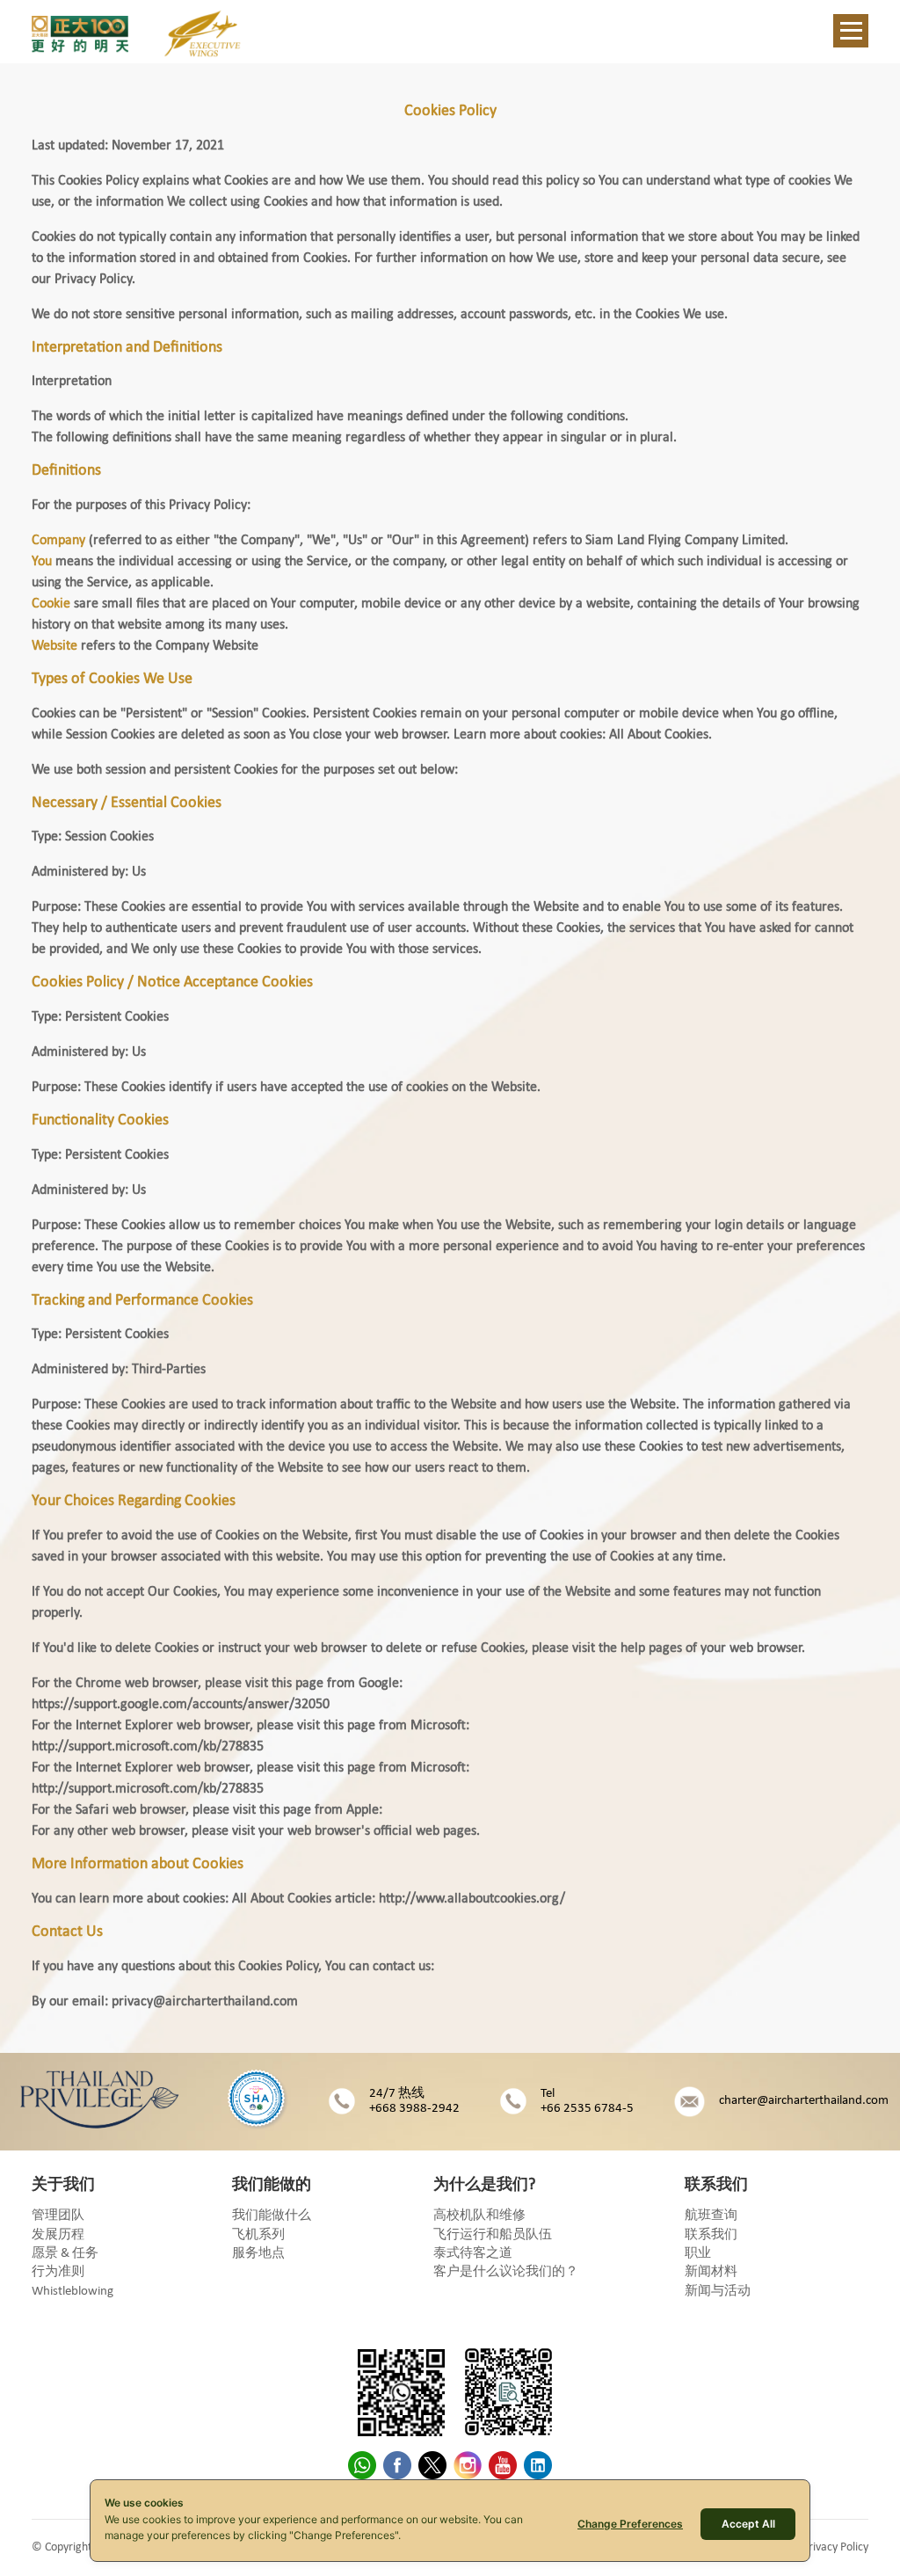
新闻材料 (711, 2272)
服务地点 (258, 2254)
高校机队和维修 (479, 2216)
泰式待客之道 (473, 2254)
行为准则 (58, 2272)
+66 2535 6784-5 (587, 2109)
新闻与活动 (718, 2292)
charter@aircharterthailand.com (804, 2101)
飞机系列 (258, 2235)
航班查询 (711, 2216)
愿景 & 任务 (65, 2254)
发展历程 (58, 2235)
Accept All (748, 2524)
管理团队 (58, 2216)
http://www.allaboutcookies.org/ (472, 1899)
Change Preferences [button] (630, 2524)
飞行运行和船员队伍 (493, 2235)
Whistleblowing (73, 2292)
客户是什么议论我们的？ (506, 2272)
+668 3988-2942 (414, 2109)
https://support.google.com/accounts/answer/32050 (181, 1705)
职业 (698, 2254)
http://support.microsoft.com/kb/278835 (148, 1747)
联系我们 (711, 2235)
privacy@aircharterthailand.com (205, 2002)
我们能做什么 (272, 2216)
